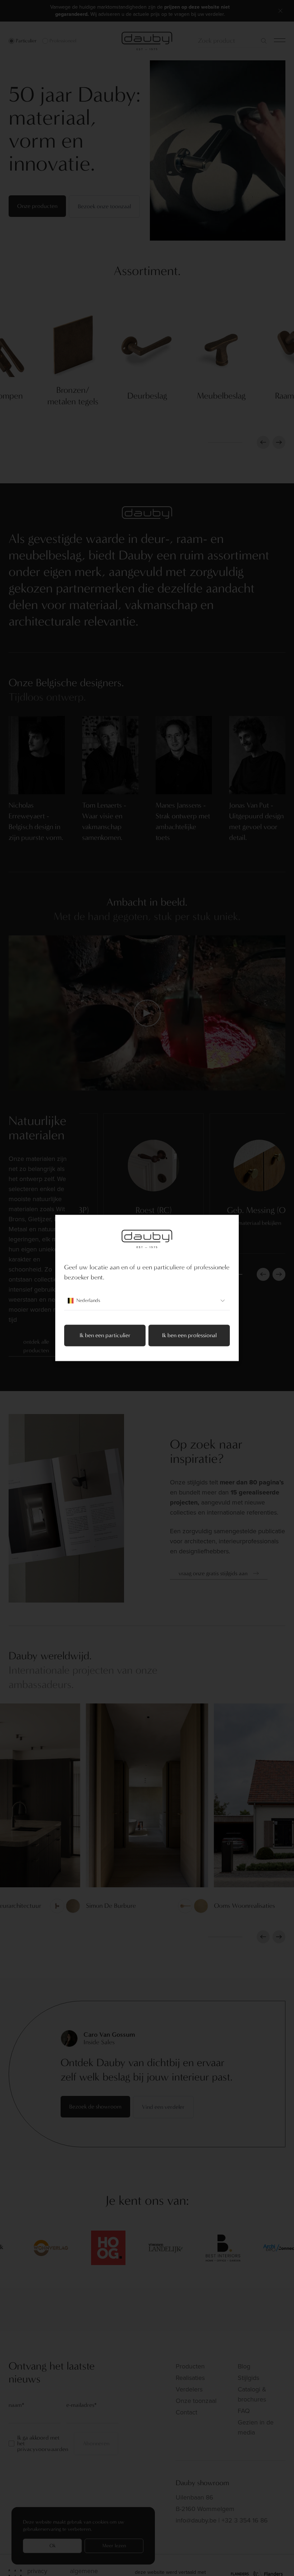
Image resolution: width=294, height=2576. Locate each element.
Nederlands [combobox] (88, 1301)
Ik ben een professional (189, 1336)
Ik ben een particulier (105, 1336)
